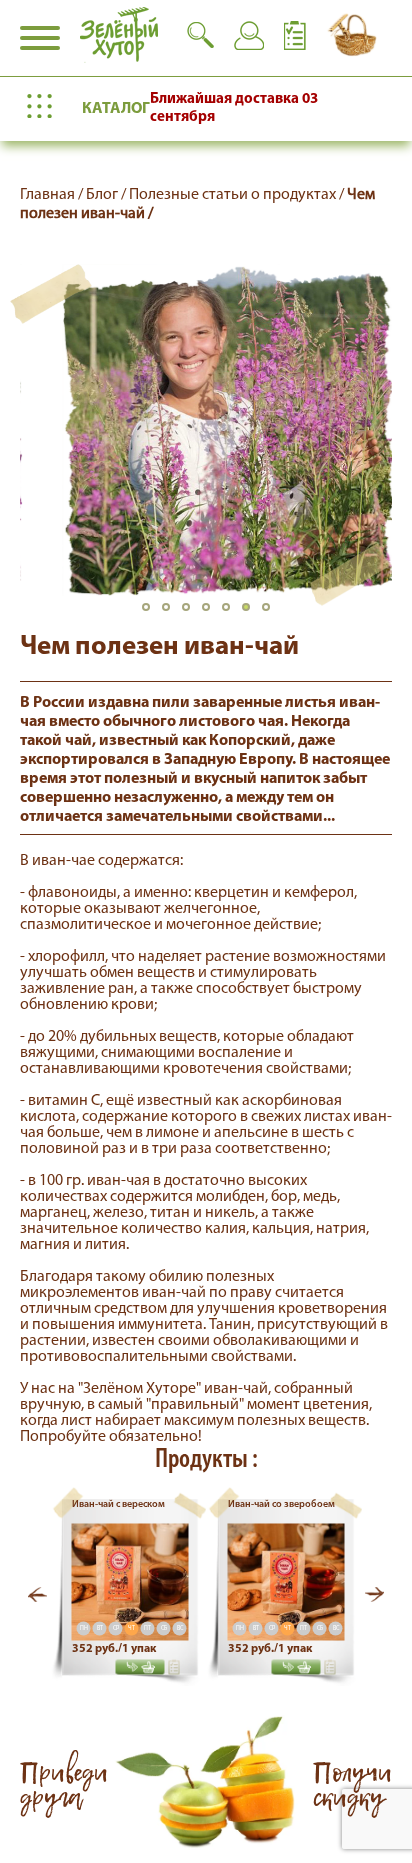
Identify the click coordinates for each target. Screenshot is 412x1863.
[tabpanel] (206, 430)
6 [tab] (252, 613)
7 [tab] (272, 613)
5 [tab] (232, 613)
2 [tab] (172, 613)
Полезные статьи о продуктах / (238, 195)
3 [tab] (192, 613)
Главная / (53, 195)
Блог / (107, 195)
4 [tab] (212, 613)
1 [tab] (152, 613)
